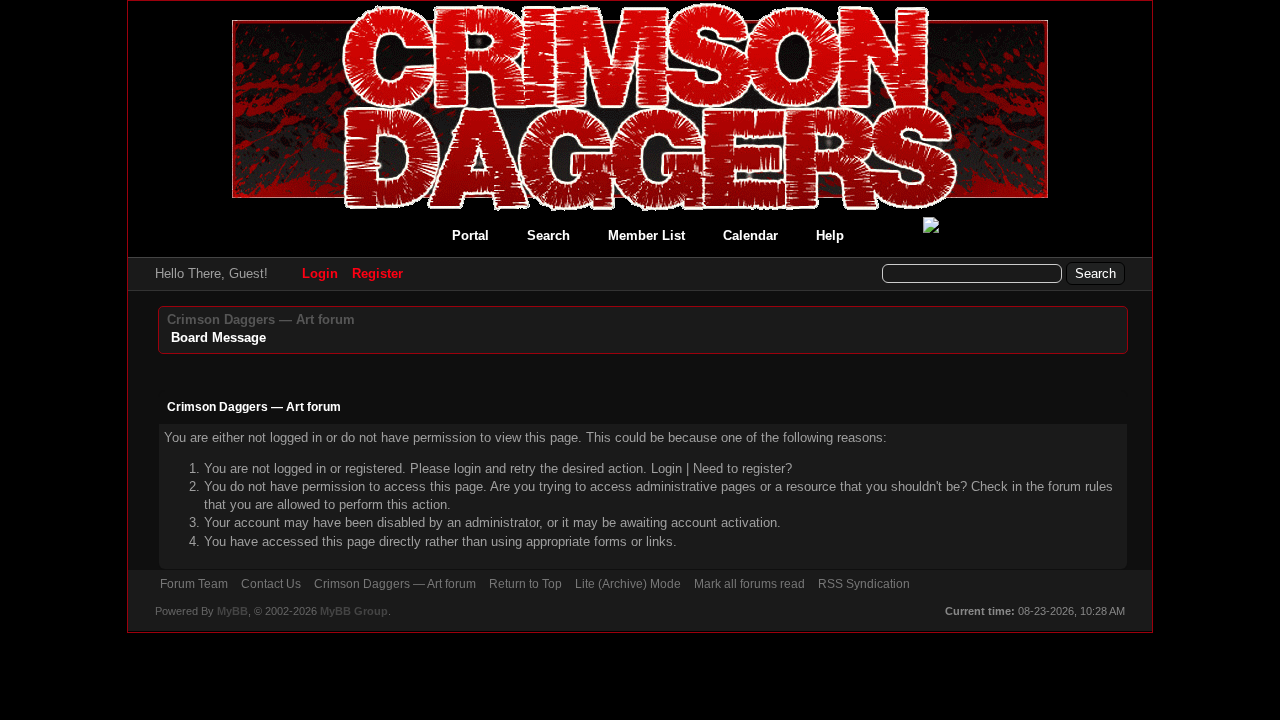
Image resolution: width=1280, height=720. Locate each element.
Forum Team (194, 584)
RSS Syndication (864, 584)
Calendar (750, 235)
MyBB (232, 611)
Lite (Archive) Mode (628, 584)
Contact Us (271, 584)
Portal (470, 235)
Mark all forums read (749, 584)
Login (320, 273)
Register (377, 273)
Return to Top (525, 584)
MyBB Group (354, 611)
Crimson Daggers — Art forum (261, 319)
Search (548, 235)
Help (830, 235)
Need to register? (742, 468)
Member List (646, 235)
